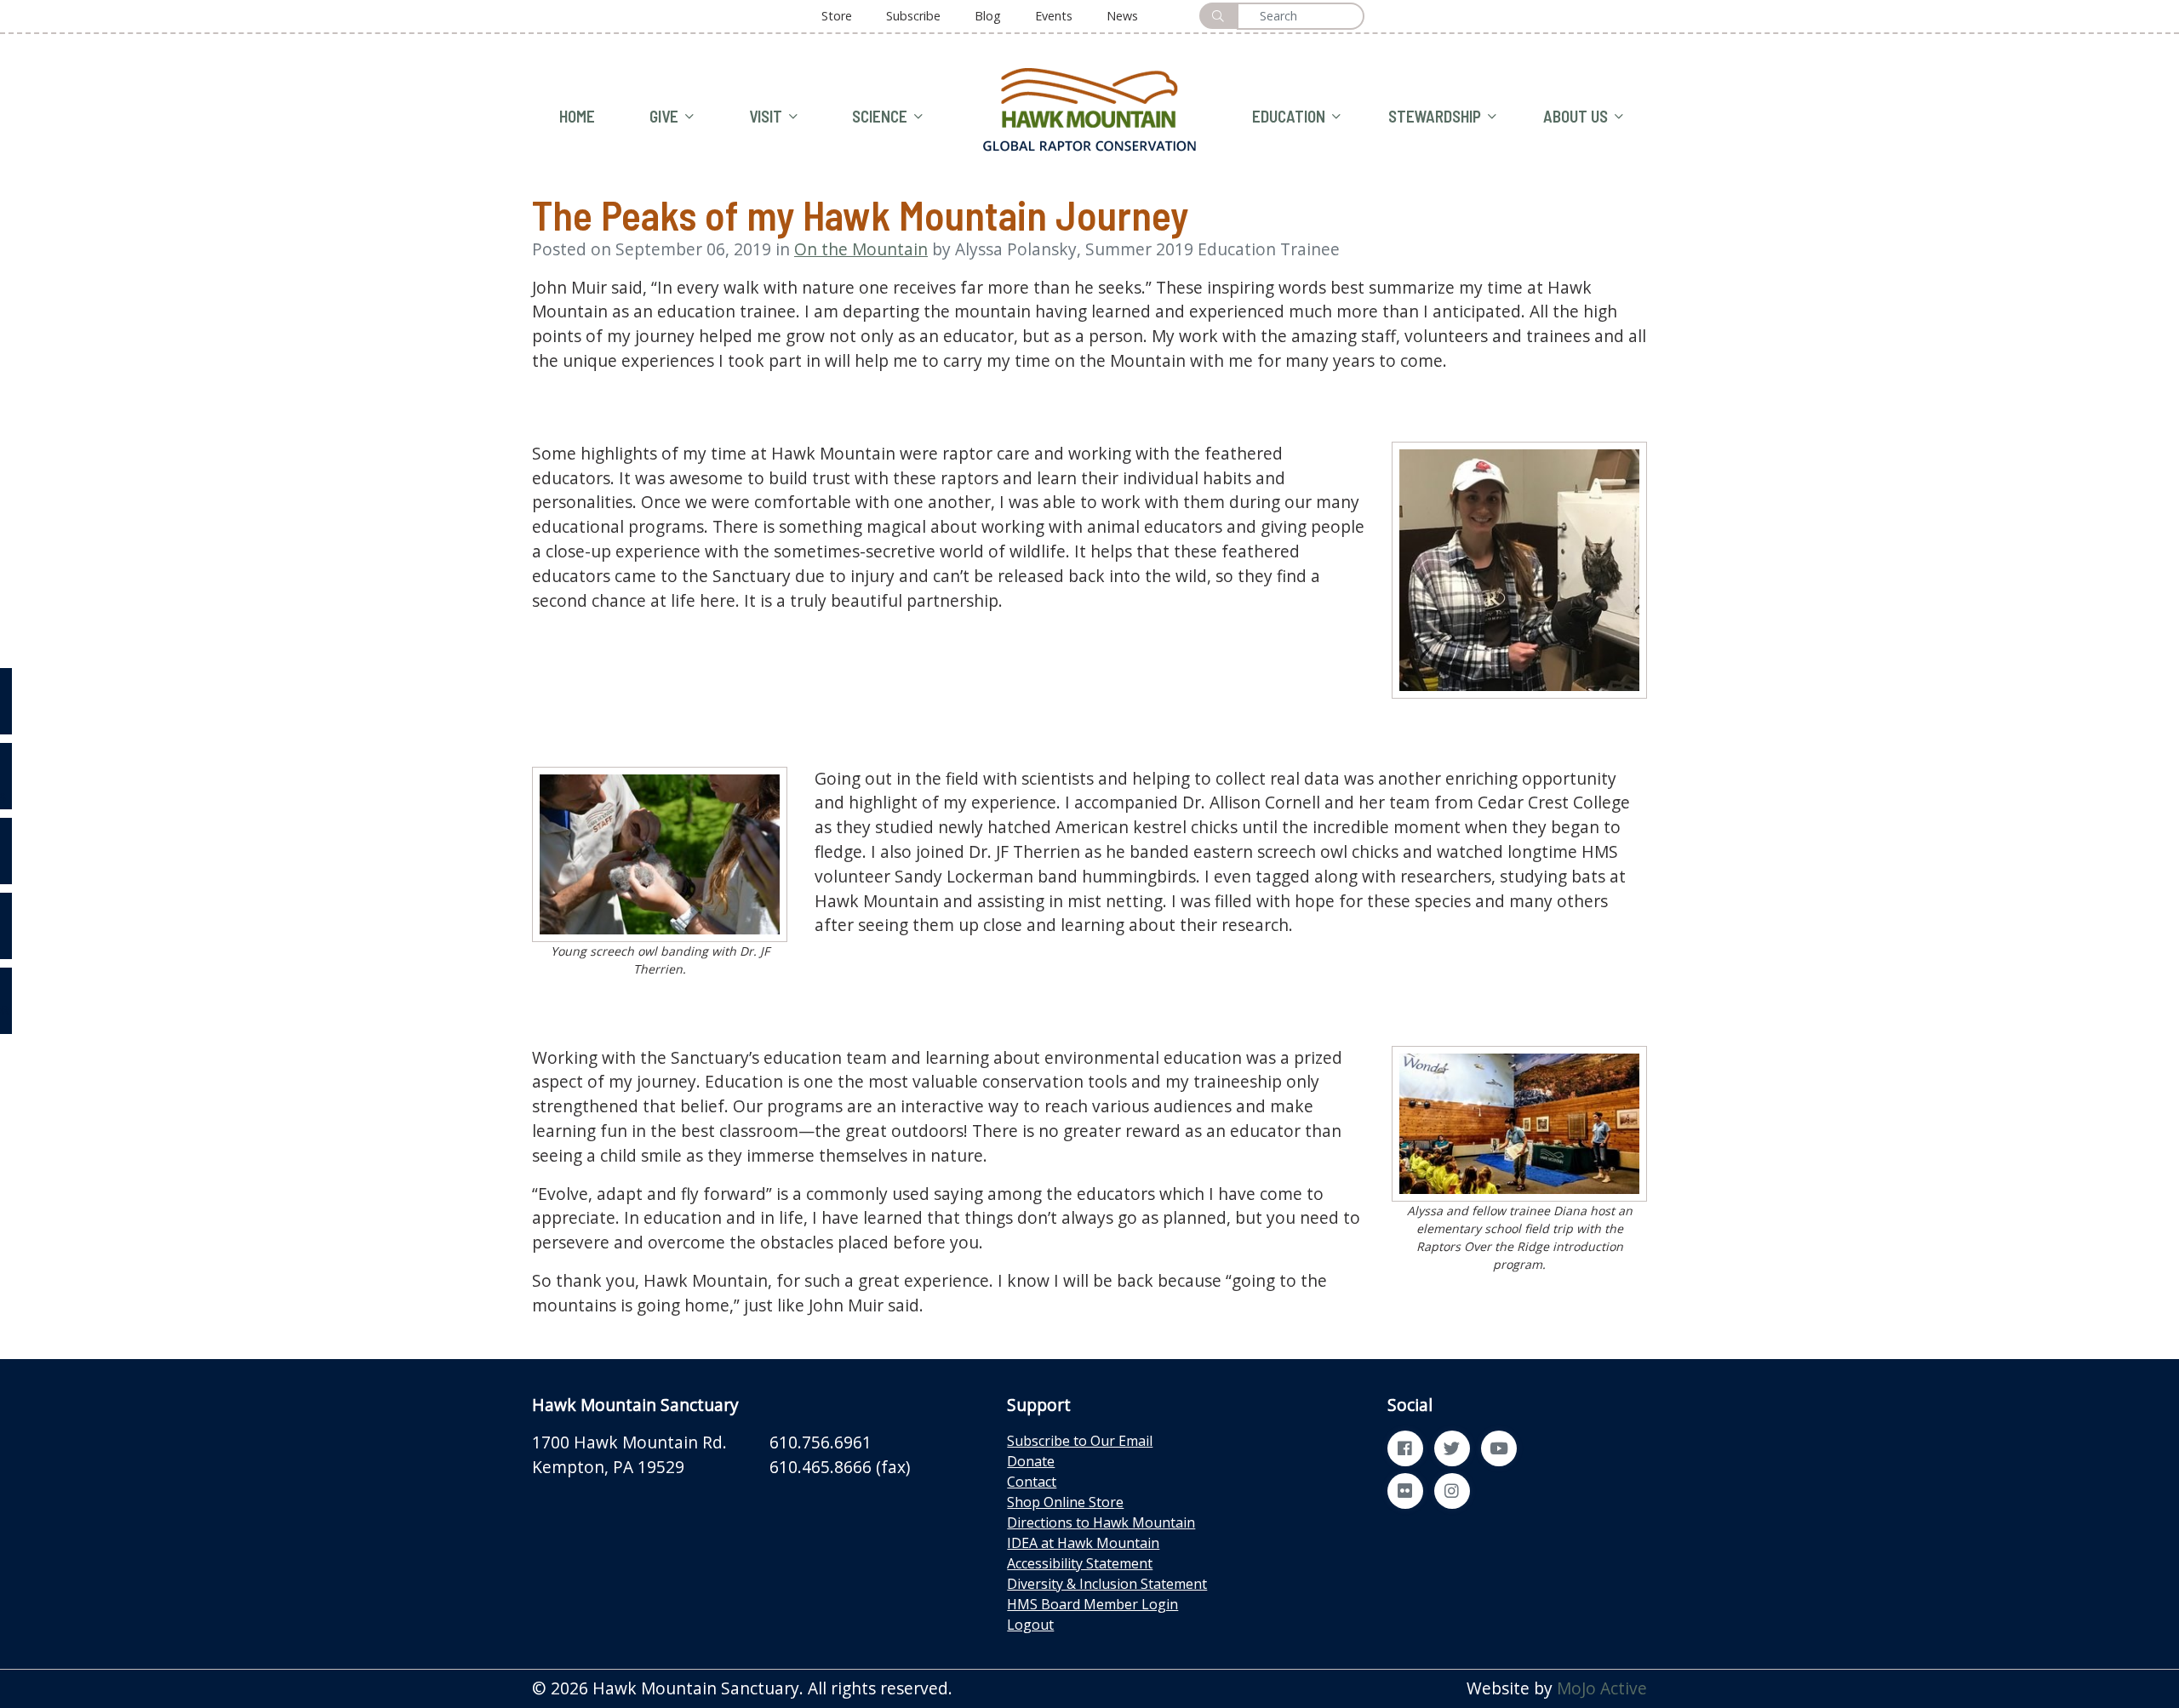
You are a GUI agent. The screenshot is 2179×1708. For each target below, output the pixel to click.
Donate (1031, 1461)
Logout (1030, 1625)
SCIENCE (880, 116)
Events (1054, 16)
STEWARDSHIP (1435, 116)
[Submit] (1218, 16)
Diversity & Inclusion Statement (1107, 1584)
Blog (988, 16)
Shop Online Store (1065, 1502)
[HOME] (1089, 108)
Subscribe (913, 16)
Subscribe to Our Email (1080, 1441)
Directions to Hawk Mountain (1101, 1522)
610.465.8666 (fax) (840, 1467)
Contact (1032, 1482)
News (1122, 16)
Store (837, 16)
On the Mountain (861, 249)
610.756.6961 (821, 1442)
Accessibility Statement (1080, 1563)
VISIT (766, 116)
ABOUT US (1576, 116)
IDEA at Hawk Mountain (1083, 1543)
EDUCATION (1289, 116)
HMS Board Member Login (1092, 1604)
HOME (577, 116)
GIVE (664, 116)
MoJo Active (1602, 1688)
